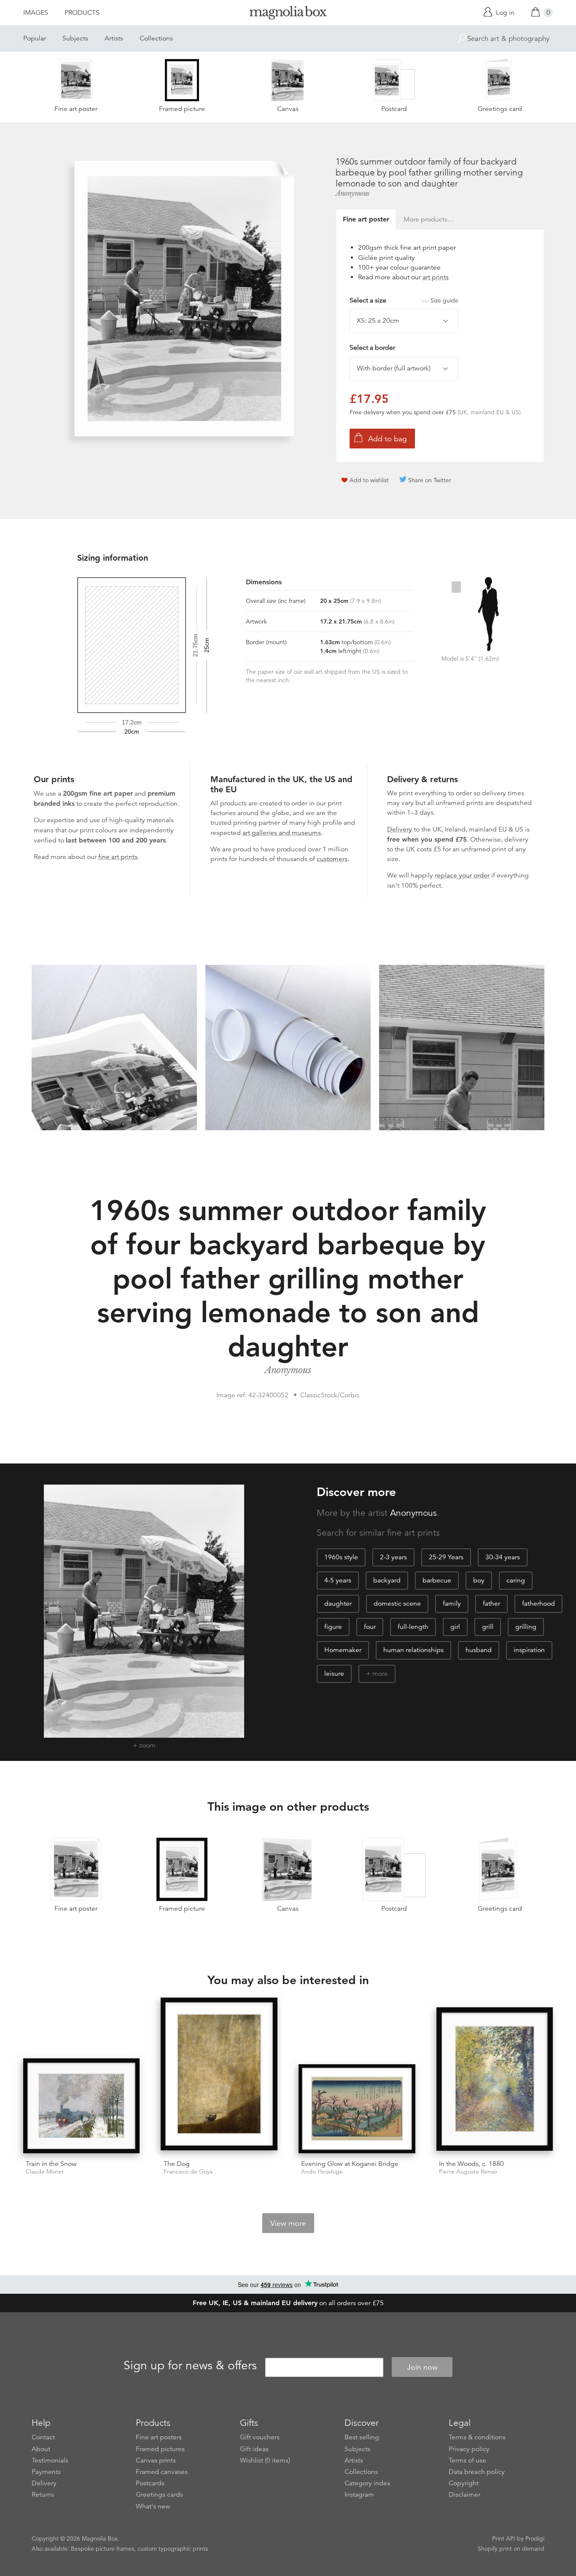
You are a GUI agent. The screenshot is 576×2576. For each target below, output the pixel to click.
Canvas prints (156, 2460)
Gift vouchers (260, 2437)
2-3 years (393, 1557)
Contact (43, 2437)
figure (333, 1627)
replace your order (462, 875)
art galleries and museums (282, 833)
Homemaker (343, 1650)
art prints (436, 277)
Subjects (75, 38)
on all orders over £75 (288, 2303)
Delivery (400, 829)
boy (479, 1580)
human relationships (413, 1650)
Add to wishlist (369, 480)
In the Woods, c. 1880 (471, 2164)
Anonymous (353, 193)
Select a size (404, 300)
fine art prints (118, 857)
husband (479, 1650)
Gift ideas (254, 2449)
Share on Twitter (430, 480)
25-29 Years (446, 1557)
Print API (504, 2538)
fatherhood (538, 1604)
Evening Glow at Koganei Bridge (350, 2164)
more (380, 1674)
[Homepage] (288, 14)
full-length (413, 1627)
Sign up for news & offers (190, 2366)
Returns (43, 2495)
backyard (387, 1580)
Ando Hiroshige (322, 2172)
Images (36, 13)
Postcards (150, 2483)
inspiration (529, 1650)
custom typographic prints (173, 2549)
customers (332, 859)
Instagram (359, 2495)
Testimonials (50, 2460)
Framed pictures (160, 2449)
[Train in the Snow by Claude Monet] (82, 2106)
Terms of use (467, 2460)
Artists (114, 38)
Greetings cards (159, 2495)
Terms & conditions (477, 2437)
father (491, 1604)
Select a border (372, 348)
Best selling (362, 2437)
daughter (338, 1604)
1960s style (341, 1557)
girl (455, 1627)
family (452, 1604)
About (41, 2449)
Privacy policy (469, 2449)
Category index (367, 2483)
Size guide (444, 300)
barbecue (437, 1580)
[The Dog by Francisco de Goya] (219, 2075)
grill (488, 1627)
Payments (46, 2472)
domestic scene (397, 1604)
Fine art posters (159, 2437)
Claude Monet (45, 2172)
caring (516, 1580)
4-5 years (338, 1580)
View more (288, 2223)
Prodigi (535, 2538)
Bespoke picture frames (102, 2549)
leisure (334, 1674)
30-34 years (503, 1557)
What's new (153, 2506)
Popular (35, 38)
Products (82, 13)
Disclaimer (464, 2495)
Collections (156, 38)
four (370, 1627)
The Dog (177, 2164)
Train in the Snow (51, 2164)
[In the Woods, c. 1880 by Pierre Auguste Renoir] (495, 2080)
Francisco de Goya (188, 2172)
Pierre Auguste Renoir (468, 2172)
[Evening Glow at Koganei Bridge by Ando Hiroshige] (357, 2109)
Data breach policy (477, 2472)
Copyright (464, 2483)
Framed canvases (162, 2472)
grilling (526, 1627)
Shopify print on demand (511, 2549)
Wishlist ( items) (265, 2460)
